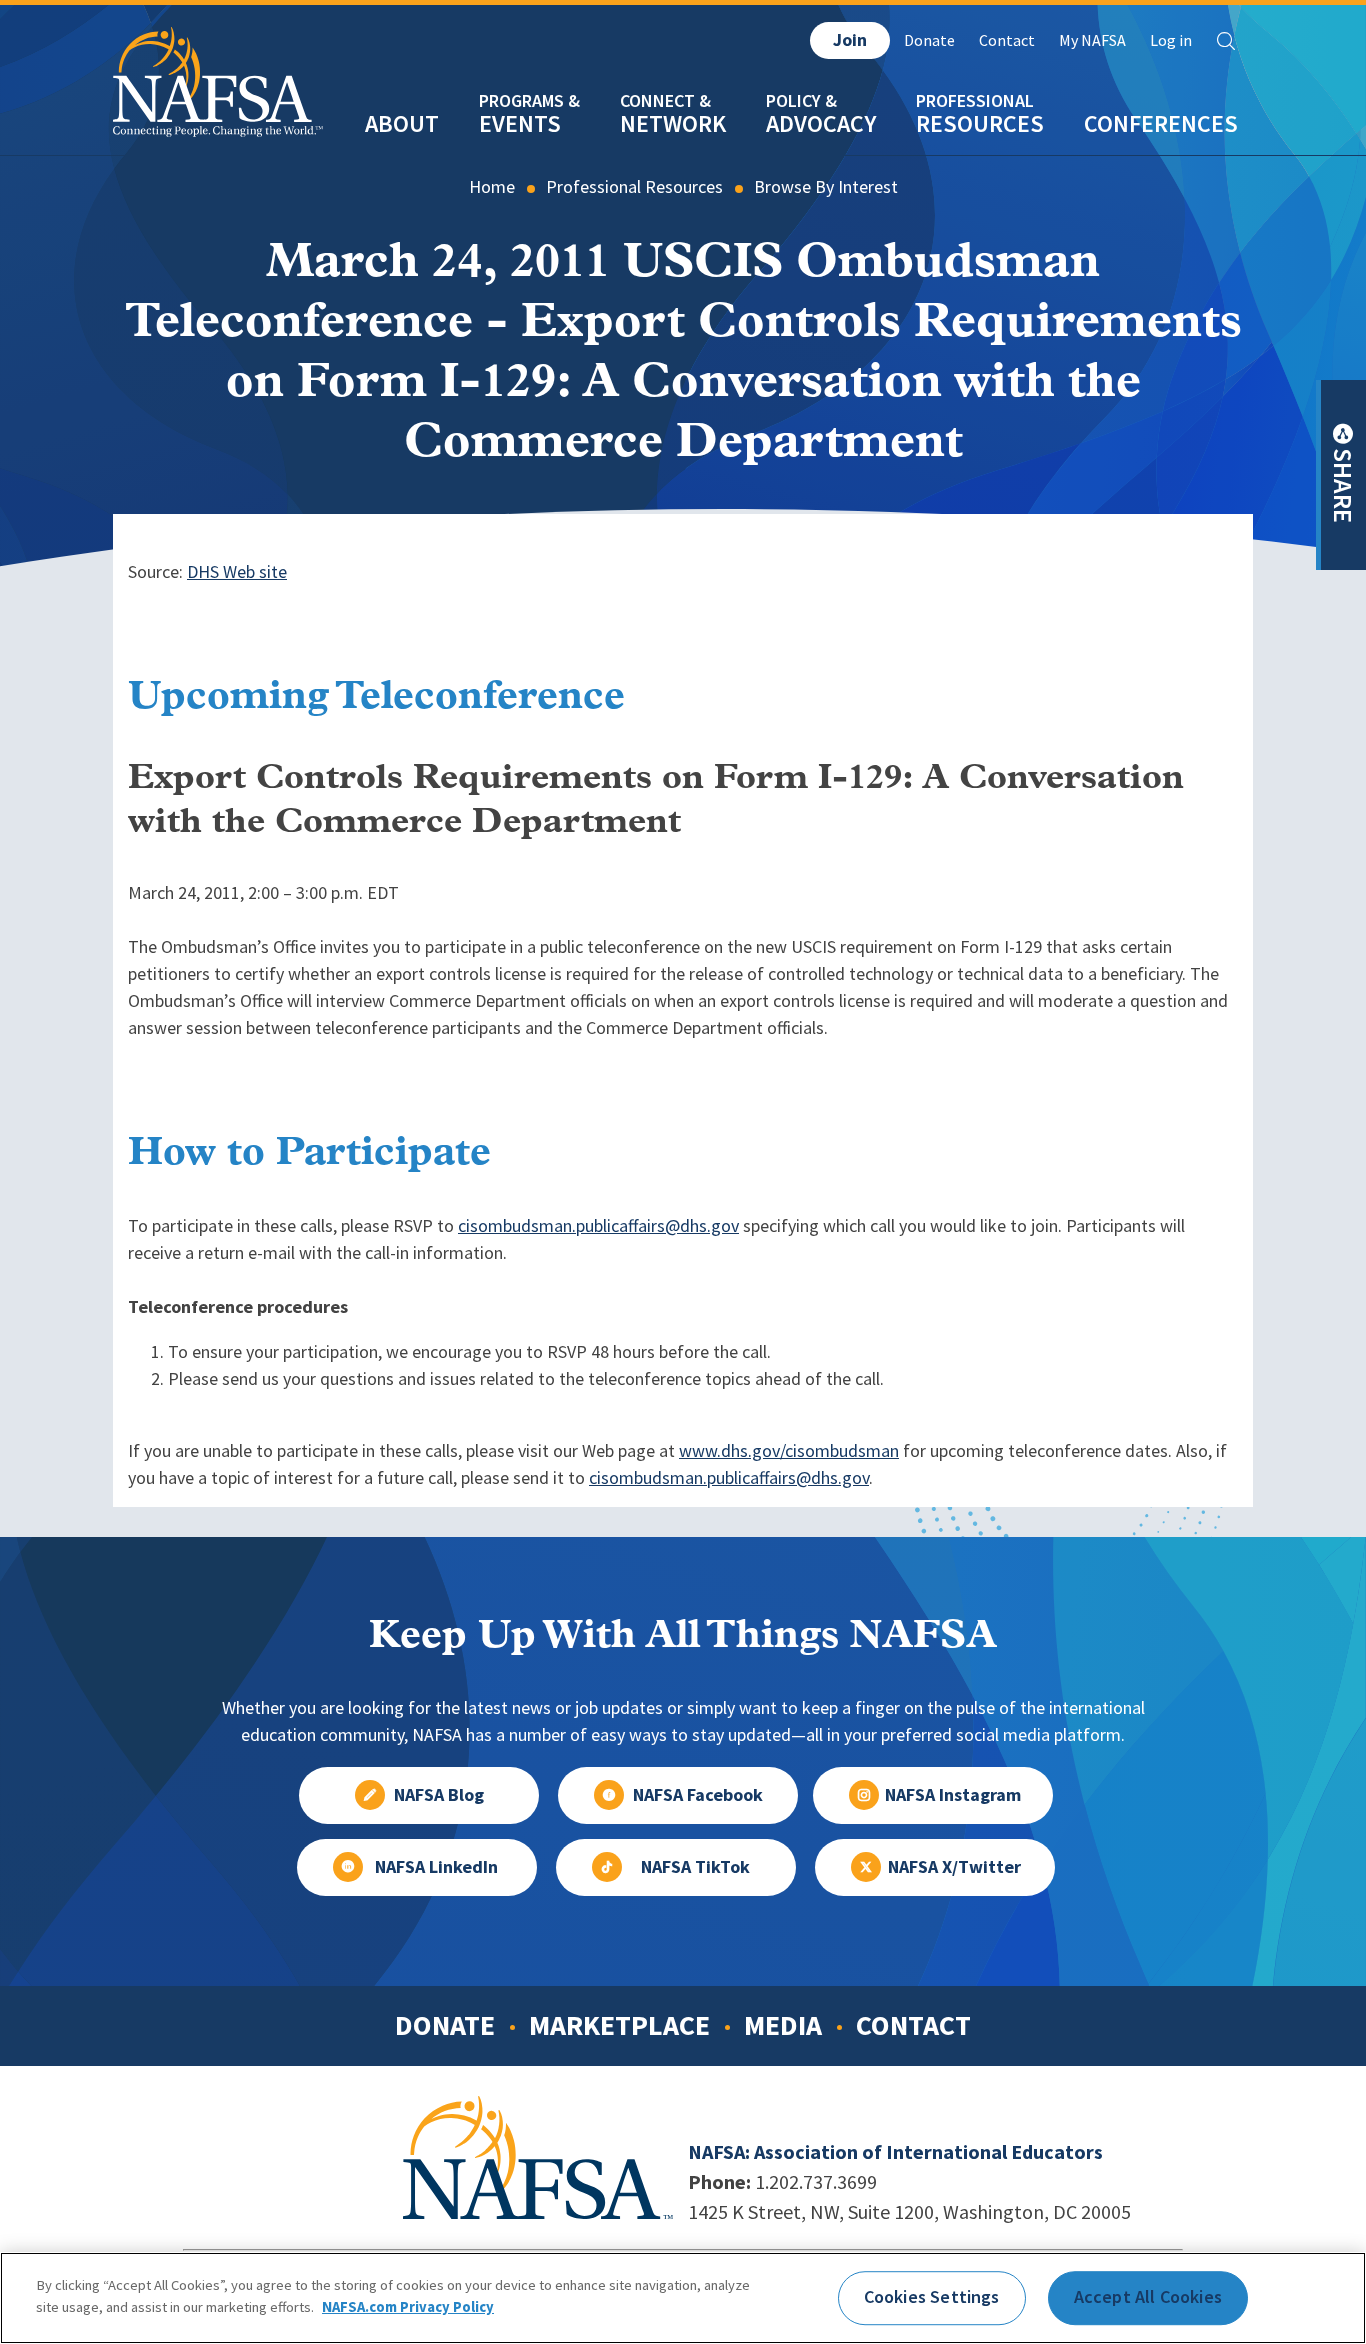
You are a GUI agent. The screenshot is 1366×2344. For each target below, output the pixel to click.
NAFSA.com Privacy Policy (408, 2306)
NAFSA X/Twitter (954, 1867)
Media (783, 2025)
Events (520, 123)
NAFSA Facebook (698, 1795)
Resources (980, 123)
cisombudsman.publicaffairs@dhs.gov (598, 1226)
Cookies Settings (932, 2297)
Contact (1007, 40)
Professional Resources (634, 187)
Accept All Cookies (1148, 2297)
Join (850, 40)
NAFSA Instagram (953, 1795)
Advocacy (821, 123)
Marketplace (619, 2025)
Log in (1171, 40)
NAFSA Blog (439, 1795)
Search (1226, 41)
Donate (929, 40)
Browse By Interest (826, 187)
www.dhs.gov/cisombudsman (789, 1451)
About (402, 123)
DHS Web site (237, 572)
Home (492, 187)
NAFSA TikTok (695, 1867)
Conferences (1161, 123)
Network (673, 123)
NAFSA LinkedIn (436, 1867)
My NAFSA (1092, 40)
